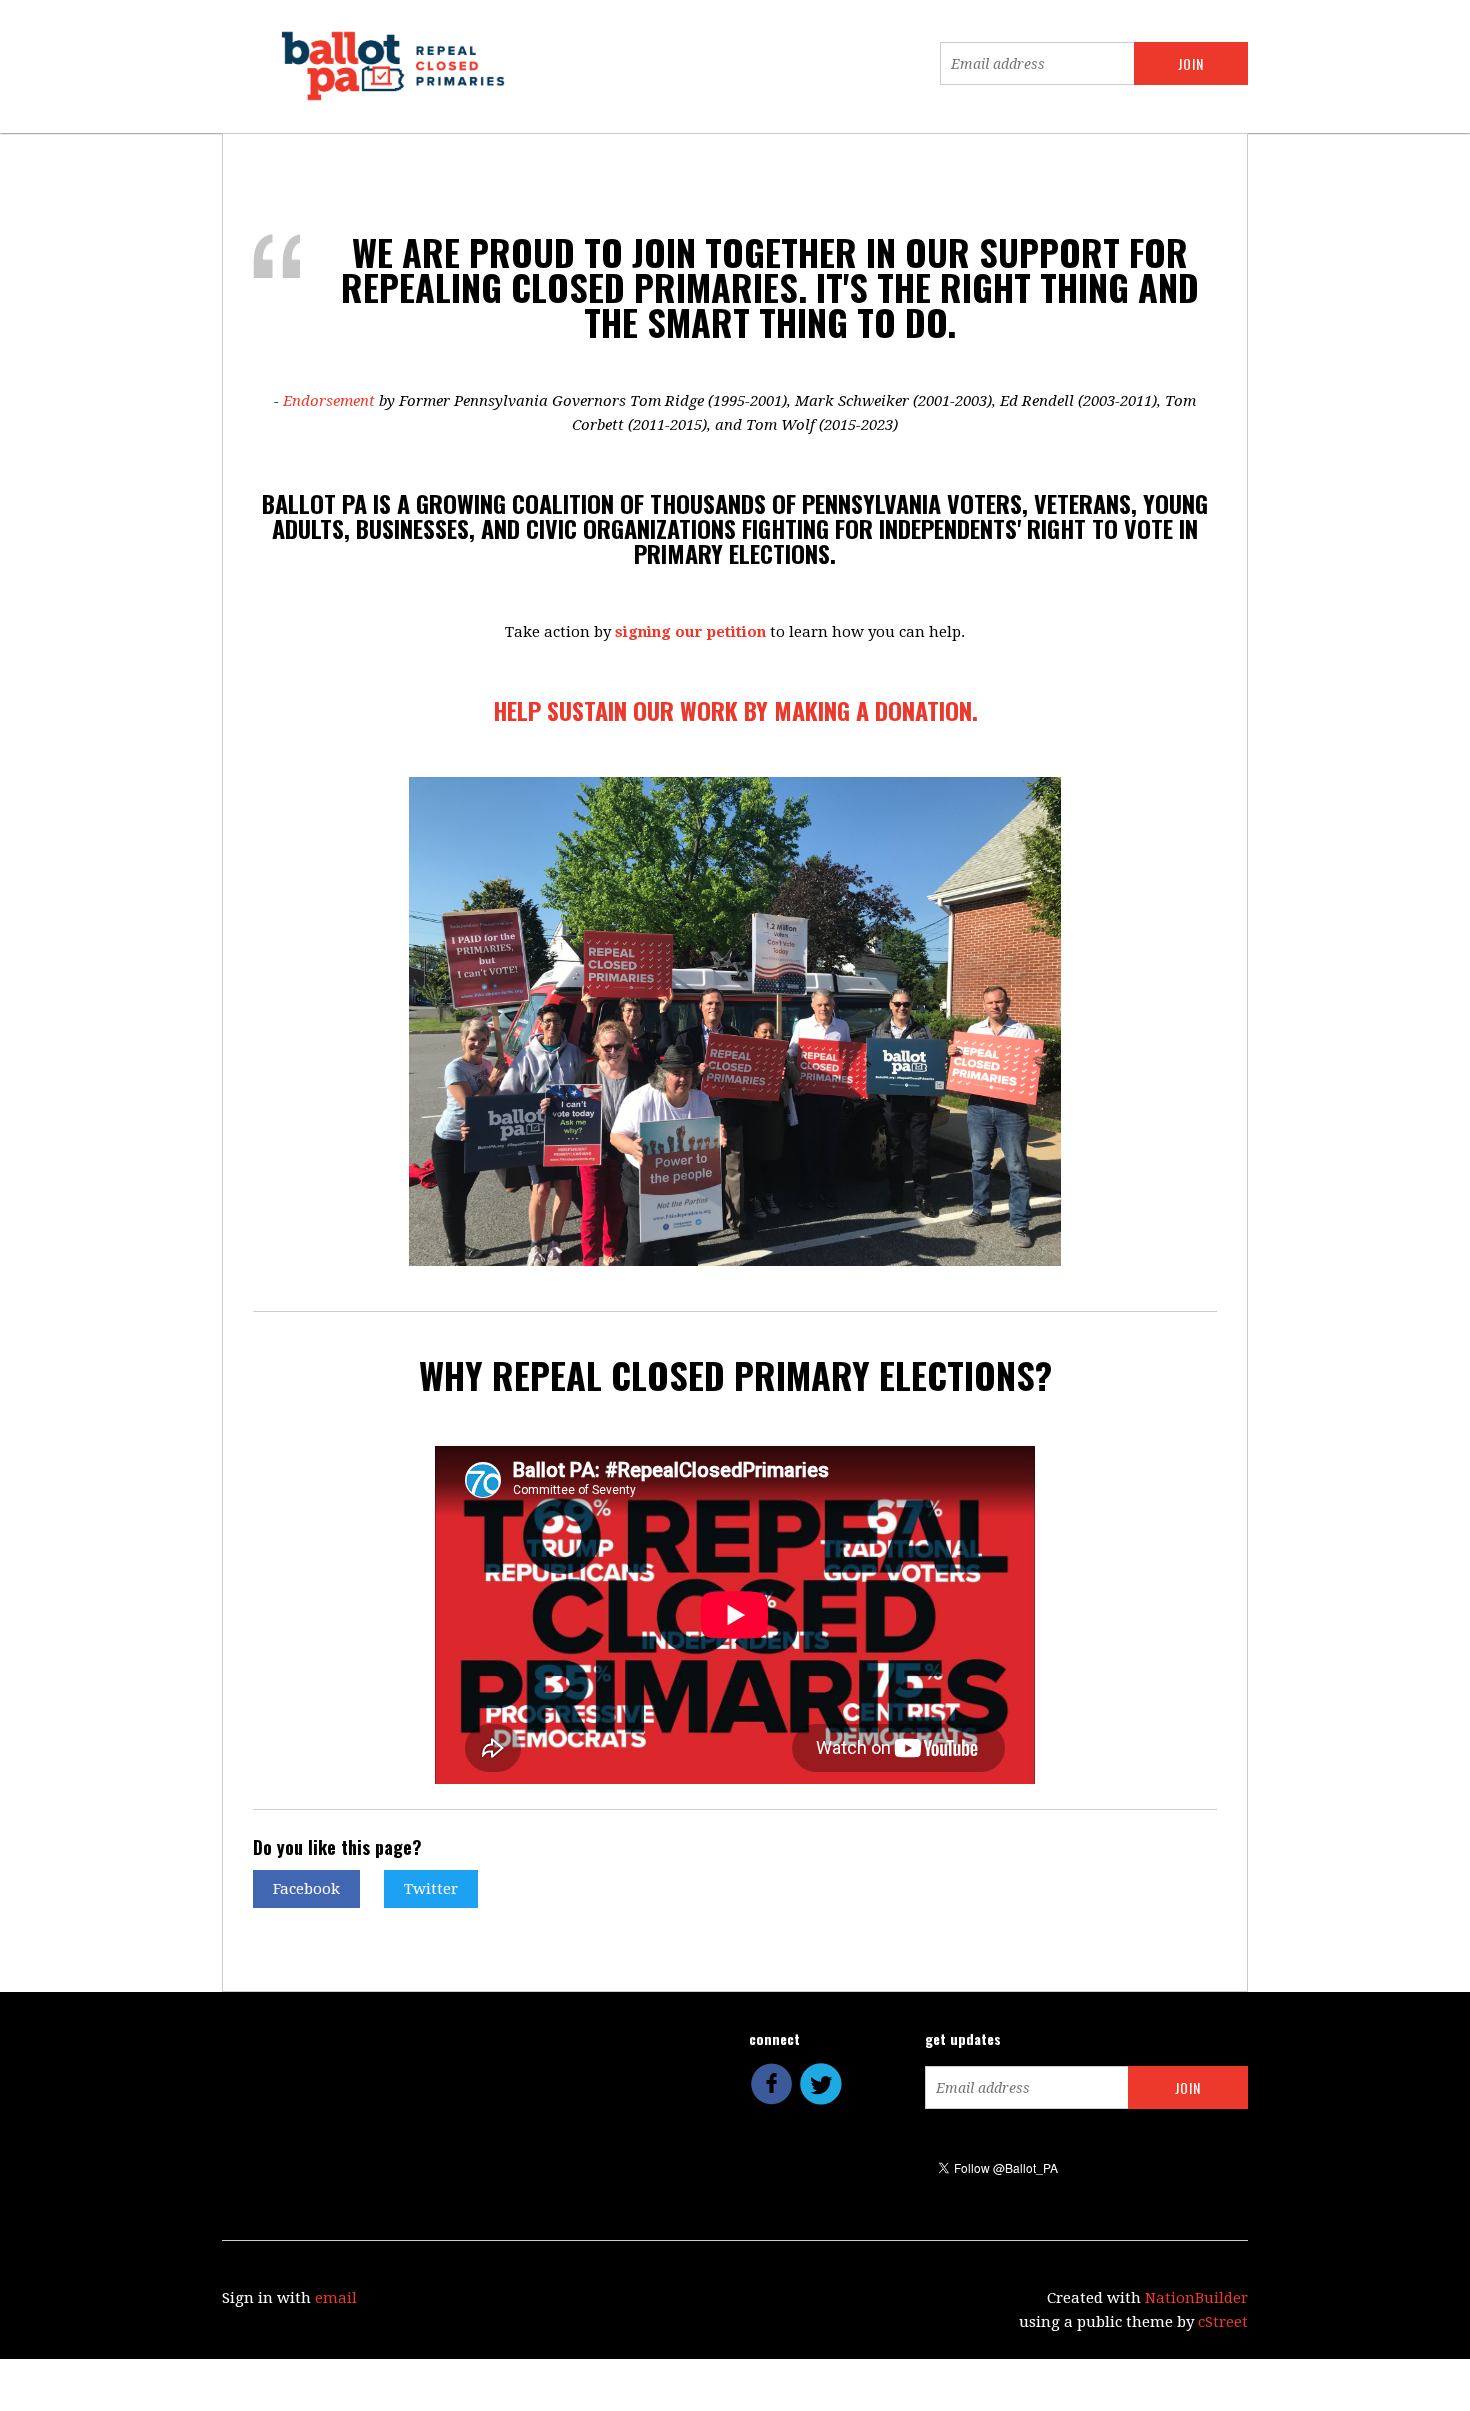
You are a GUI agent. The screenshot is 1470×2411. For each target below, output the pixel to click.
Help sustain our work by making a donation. (735, 710)
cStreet (1223, 2322)
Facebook (306, 1889)
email (336, 2298)
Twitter (431, 1889)
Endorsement (329, 401)
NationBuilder (1196, 2298)
